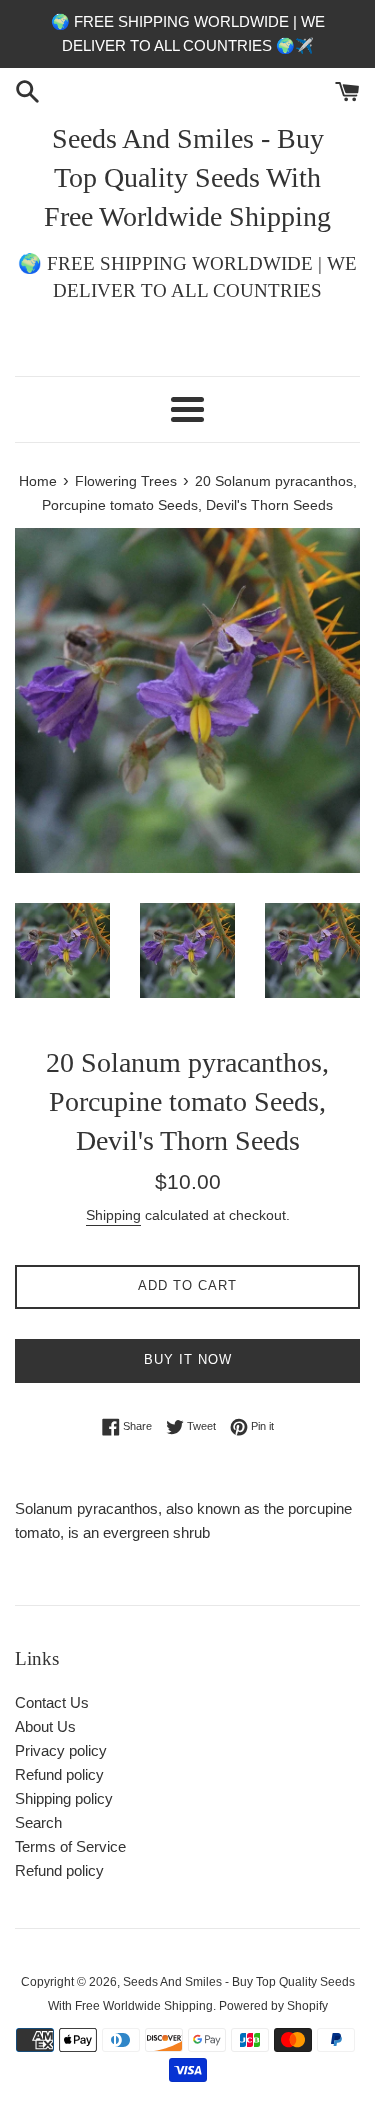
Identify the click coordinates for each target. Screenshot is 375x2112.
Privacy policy (61, 1750)
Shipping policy (64, 1798)
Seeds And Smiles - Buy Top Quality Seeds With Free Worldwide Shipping (187, 177)
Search (38, 1822)
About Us (45, 1726)
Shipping (113, 1215)
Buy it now (188, 1359)
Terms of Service (70, 1846)
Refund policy (59, 1774)
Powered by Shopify (273, 2006)
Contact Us (52, 1702)
